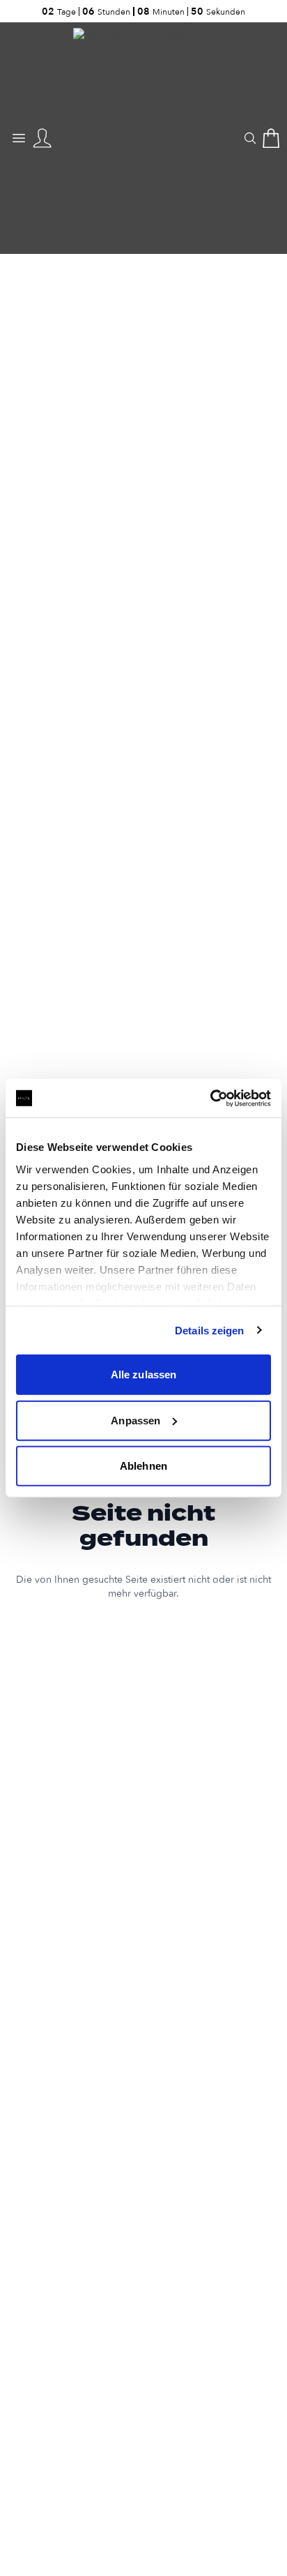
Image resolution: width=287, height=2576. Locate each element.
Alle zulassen (143, 1374)
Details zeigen (209, 1330)
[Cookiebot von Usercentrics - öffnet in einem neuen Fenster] (210, 1098)
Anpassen (135, 1420)
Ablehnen (143, 1466)
